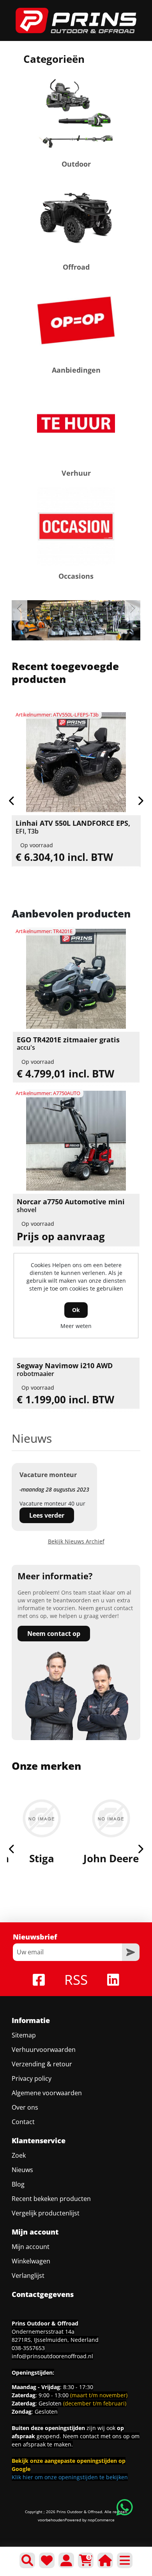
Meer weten (76, 1326)
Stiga (42, 1858)
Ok (76, 1310)
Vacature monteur (48, 1475)
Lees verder (47, 1515)
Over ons (25, 2107)
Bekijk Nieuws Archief (76, 1541)
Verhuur (76, 473)
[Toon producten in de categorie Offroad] (76, 217)
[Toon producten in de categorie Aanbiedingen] (76, 320)
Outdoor (76, 164)
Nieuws (22, 2170)
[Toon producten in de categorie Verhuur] (76, 423)
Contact (23, 2122)
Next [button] (133, 609)
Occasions (76, 576)
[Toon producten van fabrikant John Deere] (111, 1818)
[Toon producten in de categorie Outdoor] (76, 114)
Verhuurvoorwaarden (44, 2050)
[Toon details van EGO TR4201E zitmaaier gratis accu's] (76, 979)
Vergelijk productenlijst (46, 2213)
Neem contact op (54, 1634)
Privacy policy (32, 2078)
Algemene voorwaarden (47, 2093)
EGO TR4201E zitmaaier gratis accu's (68, 1044)
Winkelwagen (31, 2261)
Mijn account (31, 2247)
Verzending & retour (42, 2064)
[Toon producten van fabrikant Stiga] (42, 1818)
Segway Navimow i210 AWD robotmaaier (65, 1370)
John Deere (111, 1858)
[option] (76, 620)
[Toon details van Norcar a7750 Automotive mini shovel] (76, 1141)
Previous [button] (19, 609)
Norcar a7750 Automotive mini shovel (71, 1206)
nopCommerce (101, 2520)
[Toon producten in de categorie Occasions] (76, 526)
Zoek (19, 2155)
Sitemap (24, 2035)
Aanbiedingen (76, 370)
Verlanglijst (28, 2276)
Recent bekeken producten (51, 2199)
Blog (18, 2184)
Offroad (76, 267)
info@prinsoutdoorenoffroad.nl (52, 2356)
